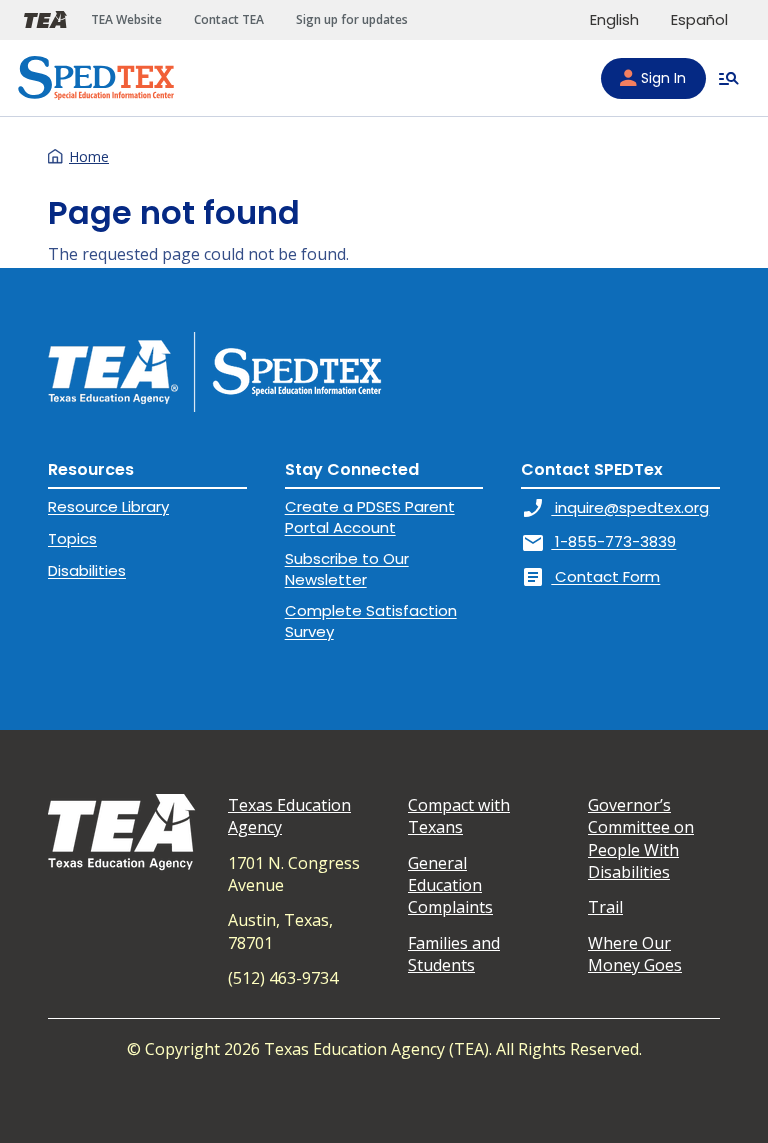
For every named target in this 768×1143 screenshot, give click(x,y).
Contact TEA (229, 19)
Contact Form (590, 576)
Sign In (663, 78)
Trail (605, 907)
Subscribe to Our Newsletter (347, 568)
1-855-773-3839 (598, 541)
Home (89, 156)
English (614, 19)
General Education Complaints (450, 885)
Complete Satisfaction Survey (371, 620)
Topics (72, 538)
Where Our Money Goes (635, 954)
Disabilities (87, 570)
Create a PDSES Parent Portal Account (370, 516)
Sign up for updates (352, 19)
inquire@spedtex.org (615, 507)
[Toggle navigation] (729, 78)
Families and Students (454, 954)
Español (699, 19)
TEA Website (126, 19)
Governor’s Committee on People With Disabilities (641, 838)
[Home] (96, 78)
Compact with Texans (459, 816)
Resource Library (108, 506)
